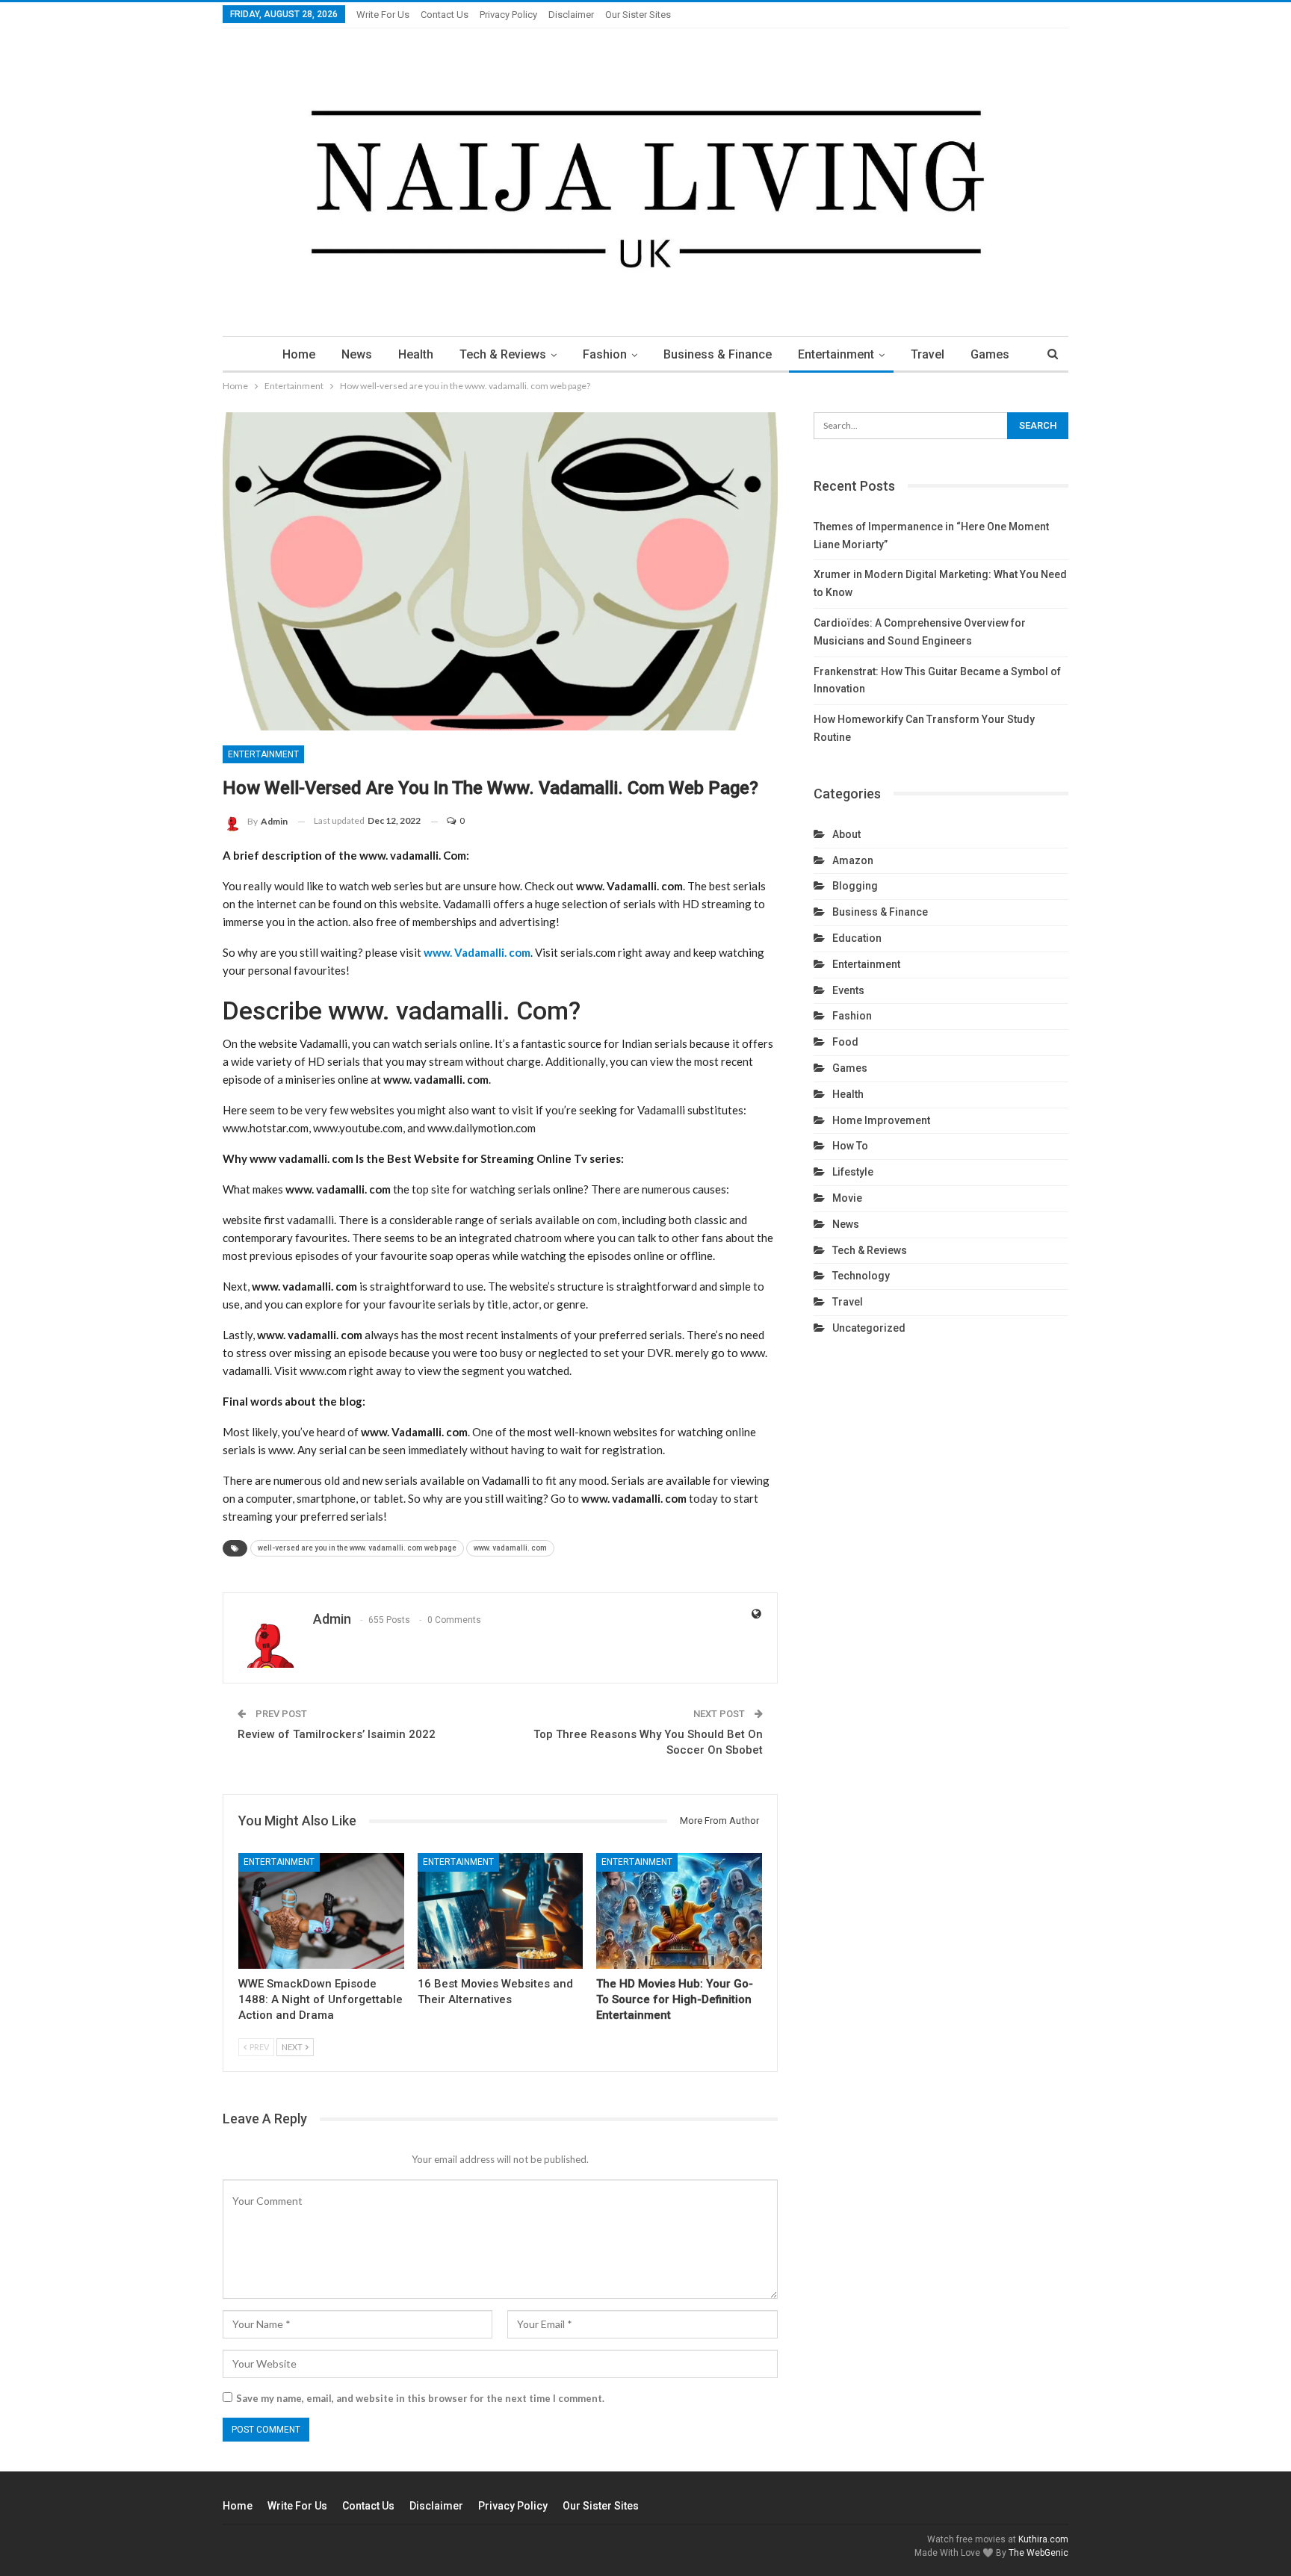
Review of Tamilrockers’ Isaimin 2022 (337, 1734)
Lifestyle (853, 1172)
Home (299, 354)
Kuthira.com (1043, 2539)
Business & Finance (718, 354)
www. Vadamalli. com (477, 952)
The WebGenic (1038, 2553)
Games (990, 354)
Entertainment (836, 354)
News (357, 354)
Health (416, 354)
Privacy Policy (508, 15)
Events (848, 990)
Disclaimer (571, 15)
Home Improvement (881, 1120)
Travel (928, 354)
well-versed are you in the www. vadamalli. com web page (357, 1548)
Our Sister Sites (638, 15)
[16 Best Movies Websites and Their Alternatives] (501, 1911)
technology (861, 1276)
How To (850, 1146)
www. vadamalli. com (510, 1548)
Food (845, 1042)
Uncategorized (869, 1328)
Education (857, 938)
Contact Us (445, 15)
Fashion (605, 354)
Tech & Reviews (503, 354)
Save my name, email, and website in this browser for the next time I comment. (420, 2398)
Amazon (853, 860)
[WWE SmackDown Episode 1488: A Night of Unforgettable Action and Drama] (321, 1911)
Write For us (383, 15)
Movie (847, 1198)
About (846, 834)
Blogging (855, 886)
